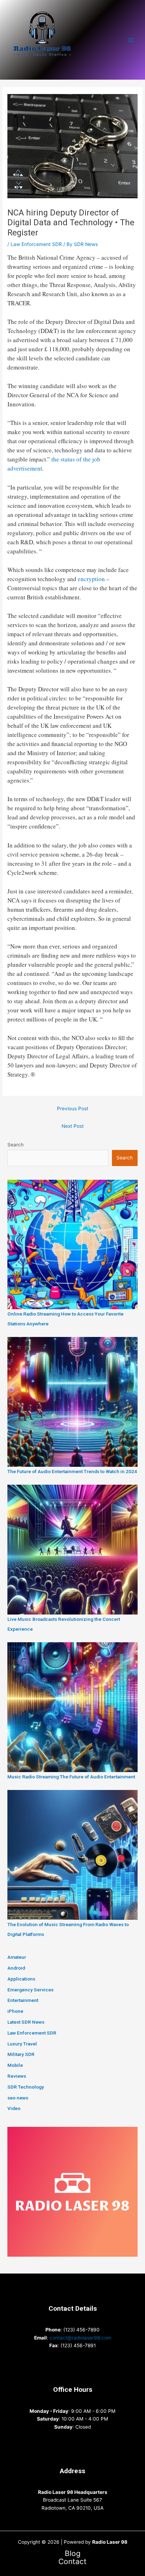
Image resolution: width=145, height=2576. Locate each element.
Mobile (15, 2065)
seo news (18, 2098)
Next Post (73, 1126)
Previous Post (73, 1109)
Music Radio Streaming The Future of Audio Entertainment (71, 1777)
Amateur (17, 1957)
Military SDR (21, 2054)
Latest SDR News (26, 2022)
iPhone (15, 2011)
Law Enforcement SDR (36, 244)
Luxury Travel (22, 2044)
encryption (91, 579)
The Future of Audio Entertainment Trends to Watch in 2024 (72, 1471)
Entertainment (23, 2000)
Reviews (17, 2076)
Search (15, 1145)
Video (14, 2108)
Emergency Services (30, 1990)
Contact (72, 2562)
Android (16, 1968)
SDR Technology (26, 2087)
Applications (21, 1979)
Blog (73, 2554)
